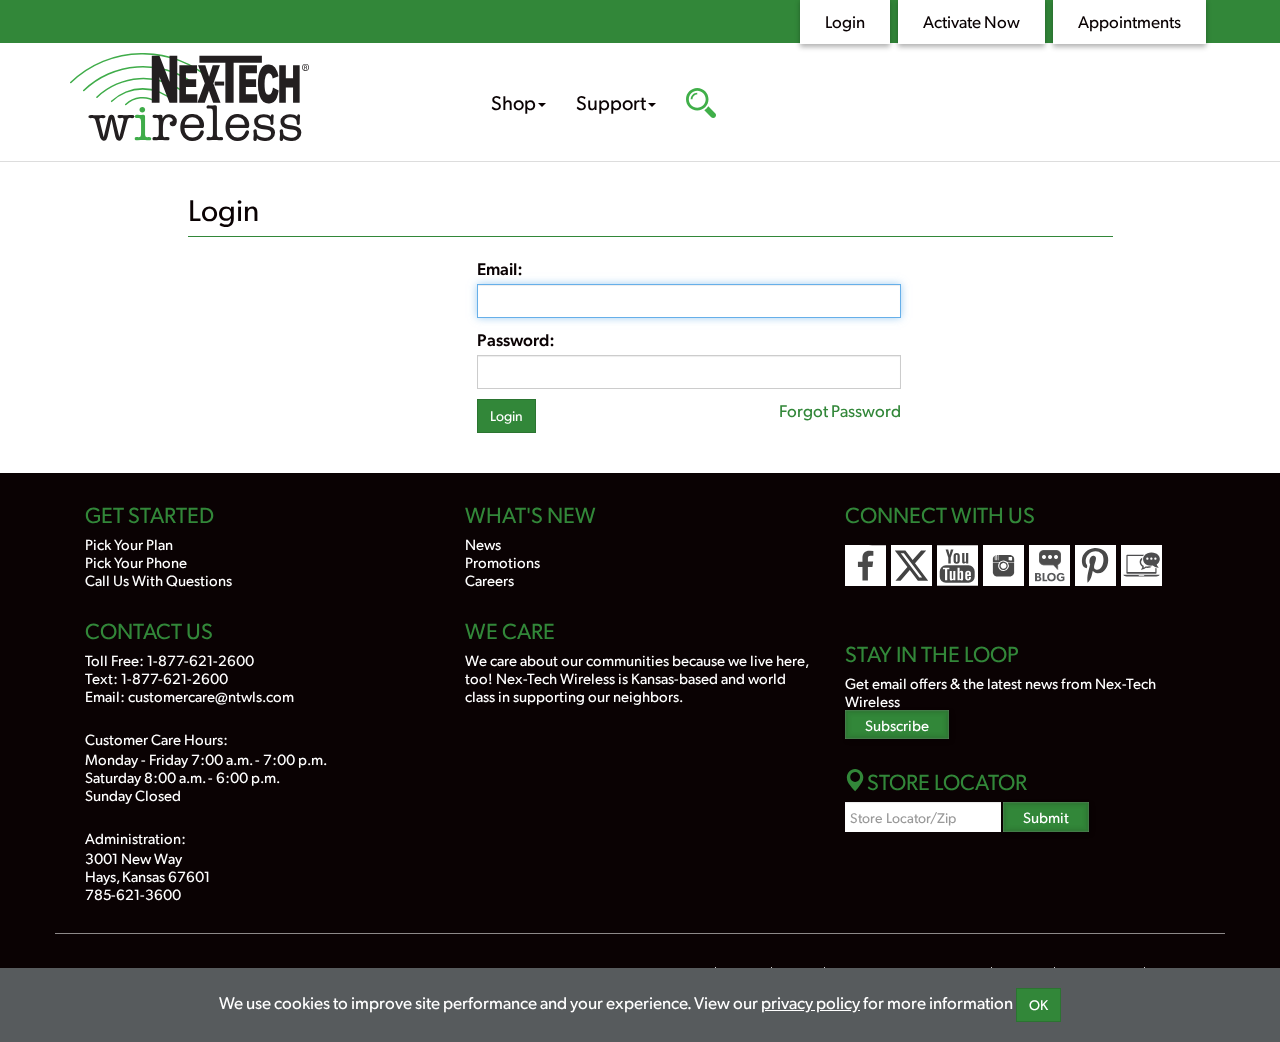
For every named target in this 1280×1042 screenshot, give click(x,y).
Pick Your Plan (129, 543)
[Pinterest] (1095, 565)
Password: (516, 339)
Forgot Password (840, 410)
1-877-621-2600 (200, 659)
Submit (1046, 816)
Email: (500, 268)
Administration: (135, 837)
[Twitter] (911, 565)
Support (611, 102)
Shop (513, 102)
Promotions (502, 561)
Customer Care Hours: (156, 738)
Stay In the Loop (932, 653)
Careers (489, 579)
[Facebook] (865, 565)
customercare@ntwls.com (211, 695)
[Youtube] (957, 565)
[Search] (701, 105)
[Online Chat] (1141, 565)
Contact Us (149, 630)
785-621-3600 (133, 893)
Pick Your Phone (136, 561)
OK (1038, 1004)
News (483, 543)
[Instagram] (1003, 565)
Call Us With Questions (158, 579)
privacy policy (810, 1002)
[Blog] (1049, 565)
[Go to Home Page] (250, 99)
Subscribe (897, 724)
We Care (510, 630)
